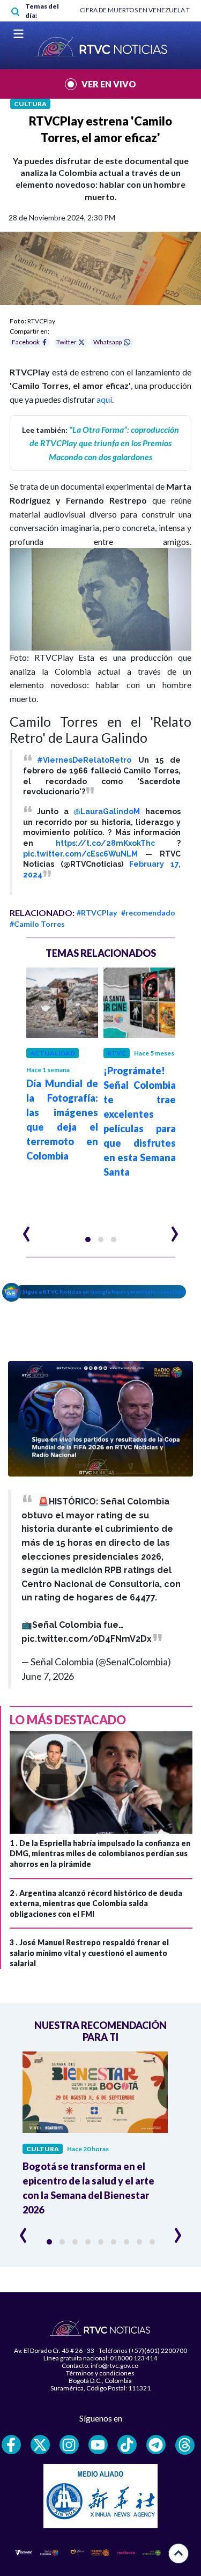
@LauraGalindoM (107, 811)
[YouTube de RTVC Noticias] (98, 2445)
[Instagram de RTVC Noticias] (69, 2445)
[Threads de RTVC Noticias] (185, 2445)
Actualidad (53, 1053)
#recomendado (148, 913)
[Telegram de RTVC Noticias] (156, 2445)
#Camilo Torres (37, 924)
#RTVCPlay (97, 913)
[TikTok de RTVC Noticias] (127, 2445)
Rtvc (117, 1053)
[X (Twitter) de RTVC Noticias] (40, 2445)
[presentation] (27, 1229)
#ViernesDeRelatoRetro (84, 760)
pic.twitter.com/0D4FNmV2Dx (87, 1639)
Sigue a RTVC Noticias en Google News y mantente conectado (104, 1291)
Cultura (30, 104)
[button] (88, 1239)
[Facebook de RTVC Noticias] (11, 2445)
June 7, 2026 (48, 1676)
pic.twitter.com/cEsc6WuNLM (80, 854)
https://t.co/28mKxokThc (105, 843)
